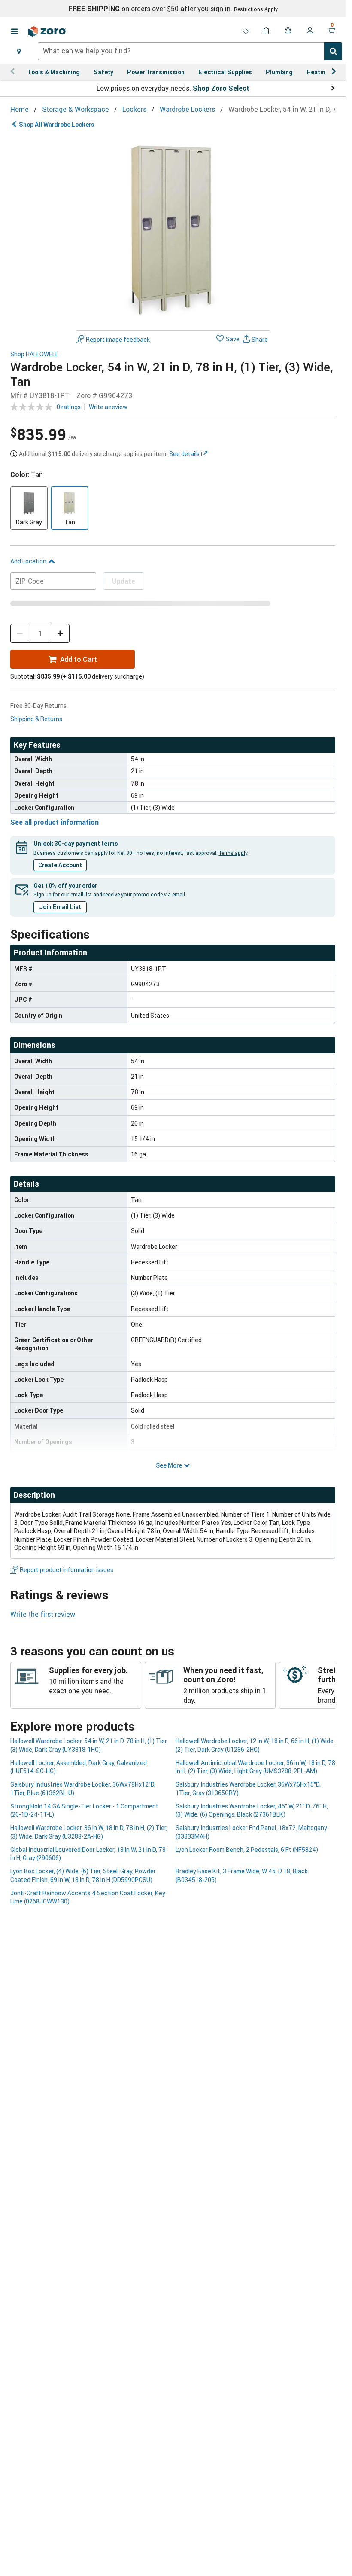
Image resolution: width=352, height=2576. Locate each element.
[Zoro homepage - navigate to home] (47, 31)
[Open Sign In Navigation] (310, 31)
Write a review (108, 407)
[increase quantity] (60, 633)
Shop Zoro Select (221, 88)
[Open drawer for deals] (246, 31)
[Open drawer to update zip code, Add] (19, 51)
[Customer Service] (288, 31)
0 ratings (69, 407)
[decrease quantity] (20, 633)
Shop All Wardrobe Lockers (57, 124)
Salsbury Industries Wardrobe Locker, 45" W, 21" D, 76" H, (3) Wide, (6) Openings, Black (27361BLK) (252, 1810)
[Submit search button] (333, 51)
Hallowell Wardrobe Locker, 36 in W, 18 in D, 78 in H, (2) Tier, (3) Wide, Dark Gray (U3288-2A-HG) (89, 1832)
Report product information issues (67, 1570)
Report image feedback (118, 339)
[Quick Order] (267, 31)
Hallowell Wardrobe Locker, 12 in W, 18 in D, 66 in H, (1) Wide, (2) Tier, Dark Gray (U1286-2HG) (255, 1745)
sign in (220, 9)
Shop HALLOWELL (34, 354)
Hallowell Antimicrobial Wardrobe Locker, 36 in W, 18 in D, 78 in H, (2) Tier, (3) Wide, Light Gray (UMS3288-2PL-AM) (255, 1767)
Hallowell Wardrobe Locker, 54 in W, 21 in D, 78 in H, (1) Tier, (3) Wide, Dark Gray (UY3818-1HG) (89, 1745)
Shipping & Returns (36, 719)
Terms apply (233, 853)
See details (184, 454)
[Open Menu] (14, 31)
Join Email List (60, 907)
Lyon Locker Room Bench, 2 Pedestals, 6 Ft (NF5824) (247, 1849)
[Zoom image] (173, 230)
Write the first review (43, 1614)
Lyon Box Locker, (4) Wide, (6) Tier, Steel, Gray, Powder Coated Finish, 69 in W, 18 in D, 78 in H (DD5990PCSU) (83, 1875)
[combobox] (190, 51)
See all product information (55, 822)
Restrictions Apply (256, 9)
